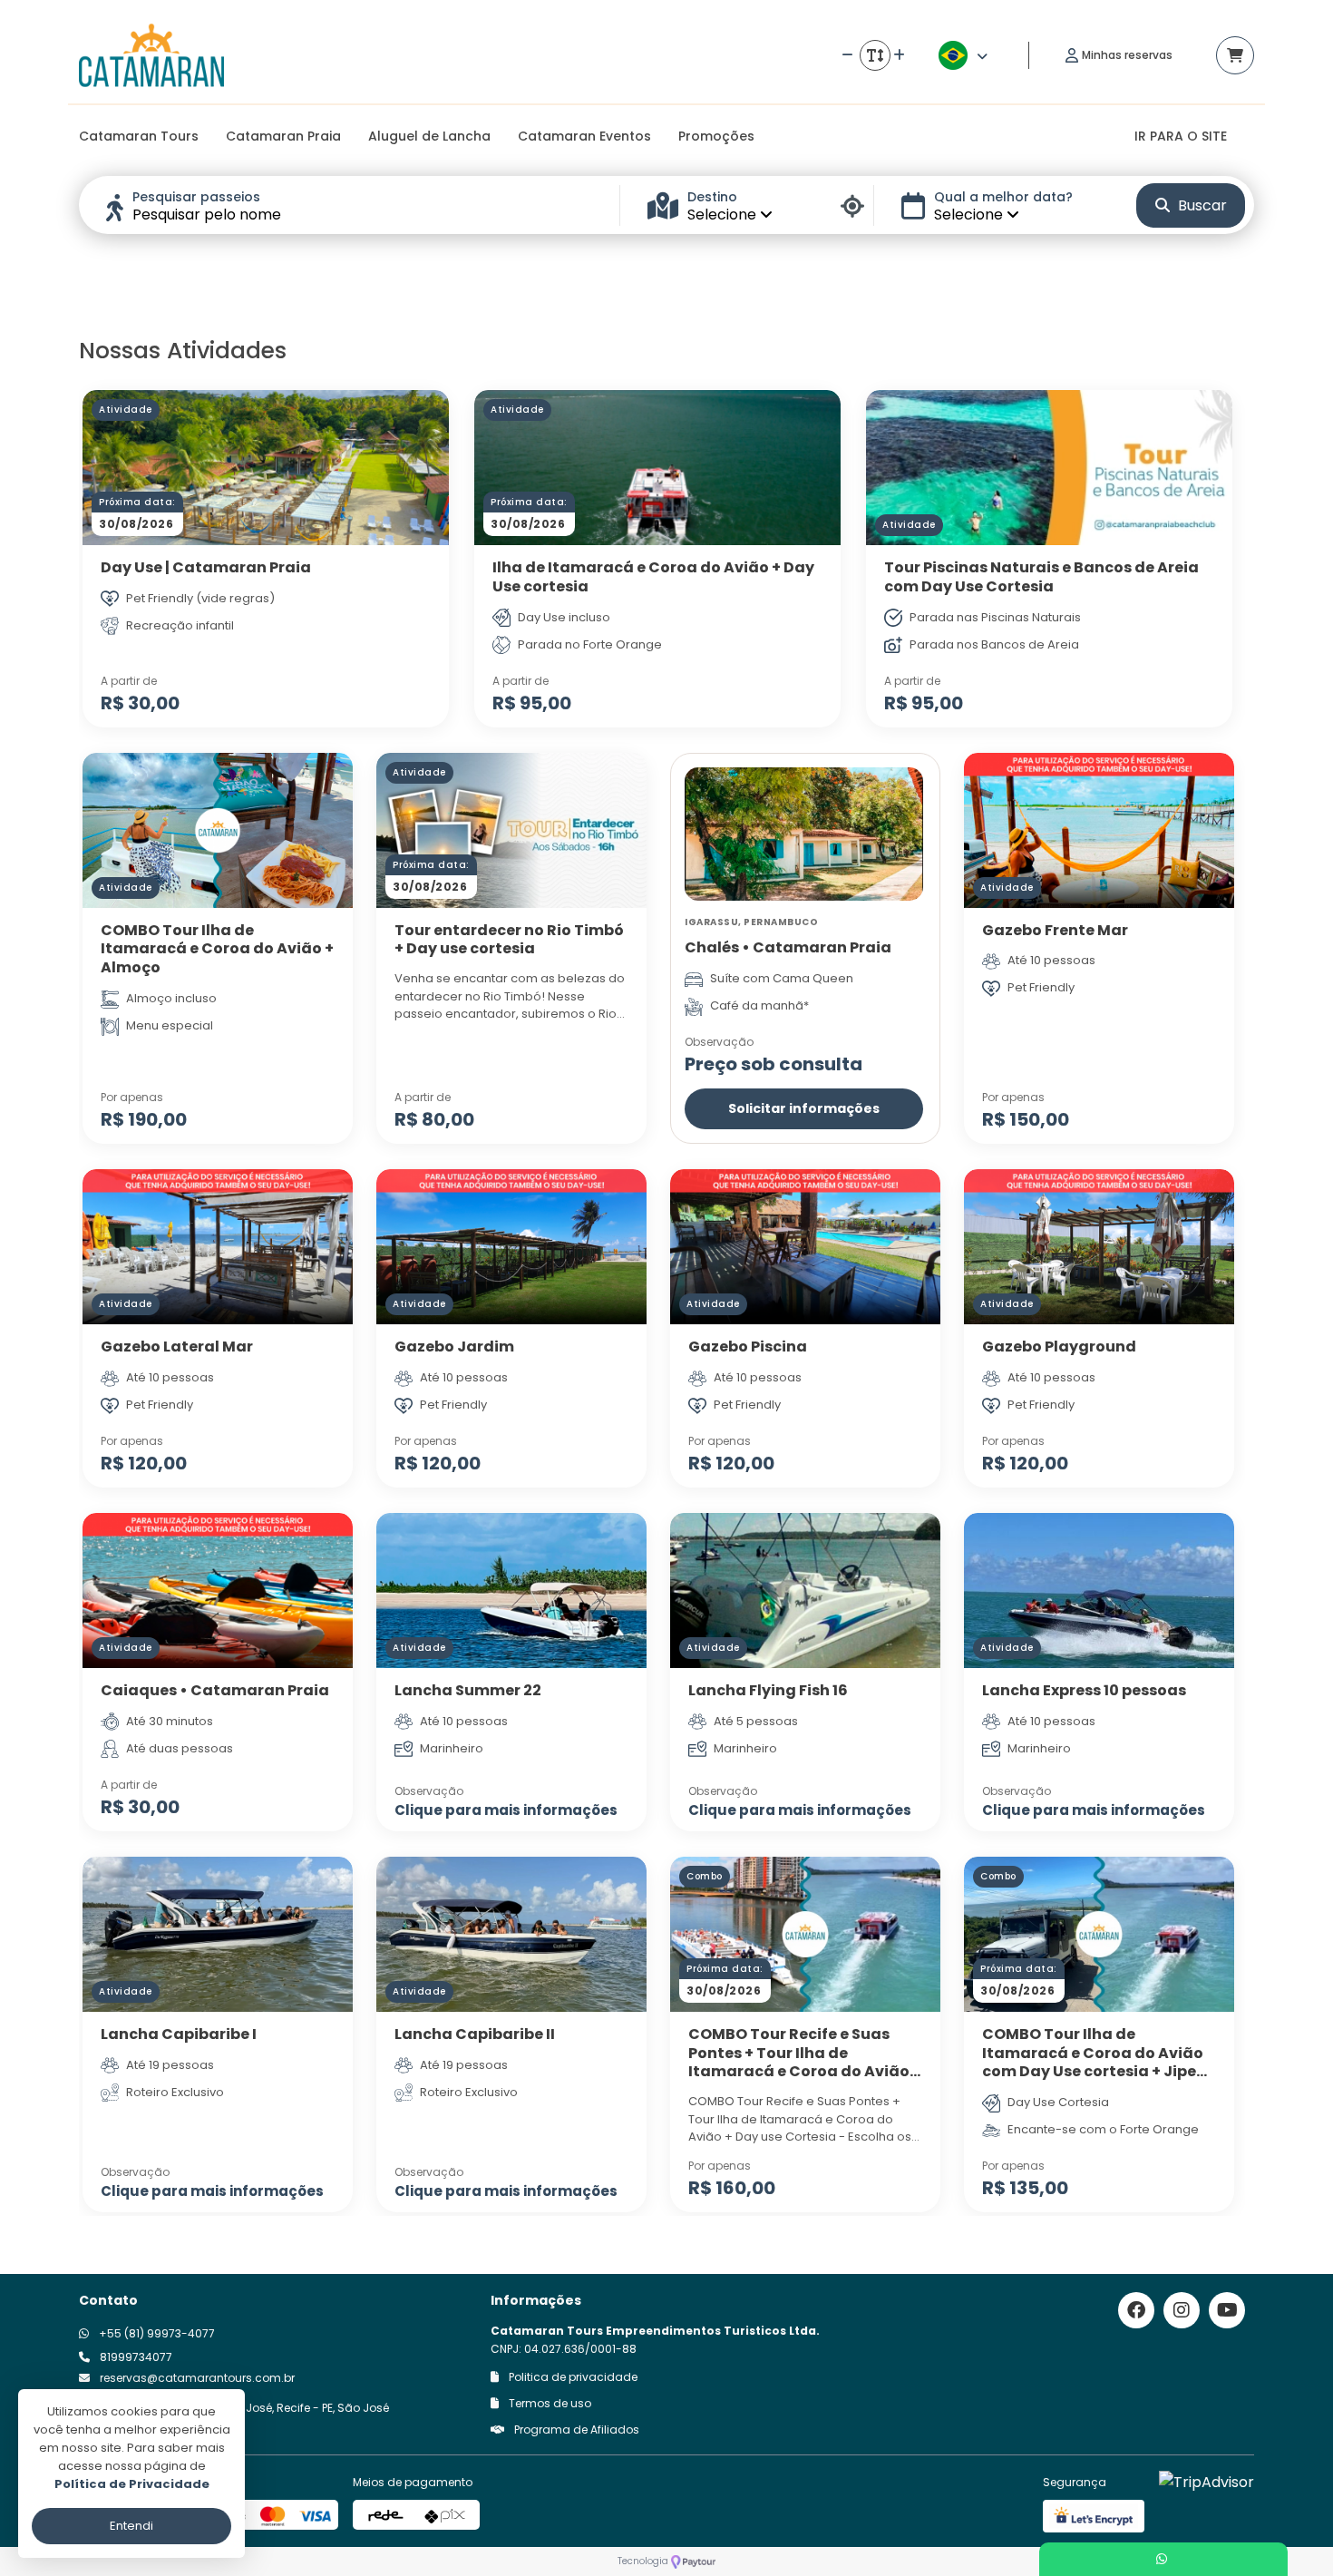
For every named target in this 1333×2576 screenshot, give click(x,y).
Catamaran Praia (283, 136)
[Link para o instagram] (1182, 2310)
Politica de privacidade (572, 2377)
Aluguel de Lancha (429, 136)
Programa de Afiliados (575, 2430)
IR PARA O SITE (1181, 136)
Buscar (1201, 205)
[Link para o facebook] (1136, 2310)
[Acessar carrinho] (1235, 55)
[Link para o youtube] (1227, 2310)
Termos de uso (549, 2403)
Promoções (716, 136)
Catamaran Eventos (584, 136)
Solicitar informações (804, 1108)
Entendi (131, 2526)
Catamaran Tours (139, 136)
